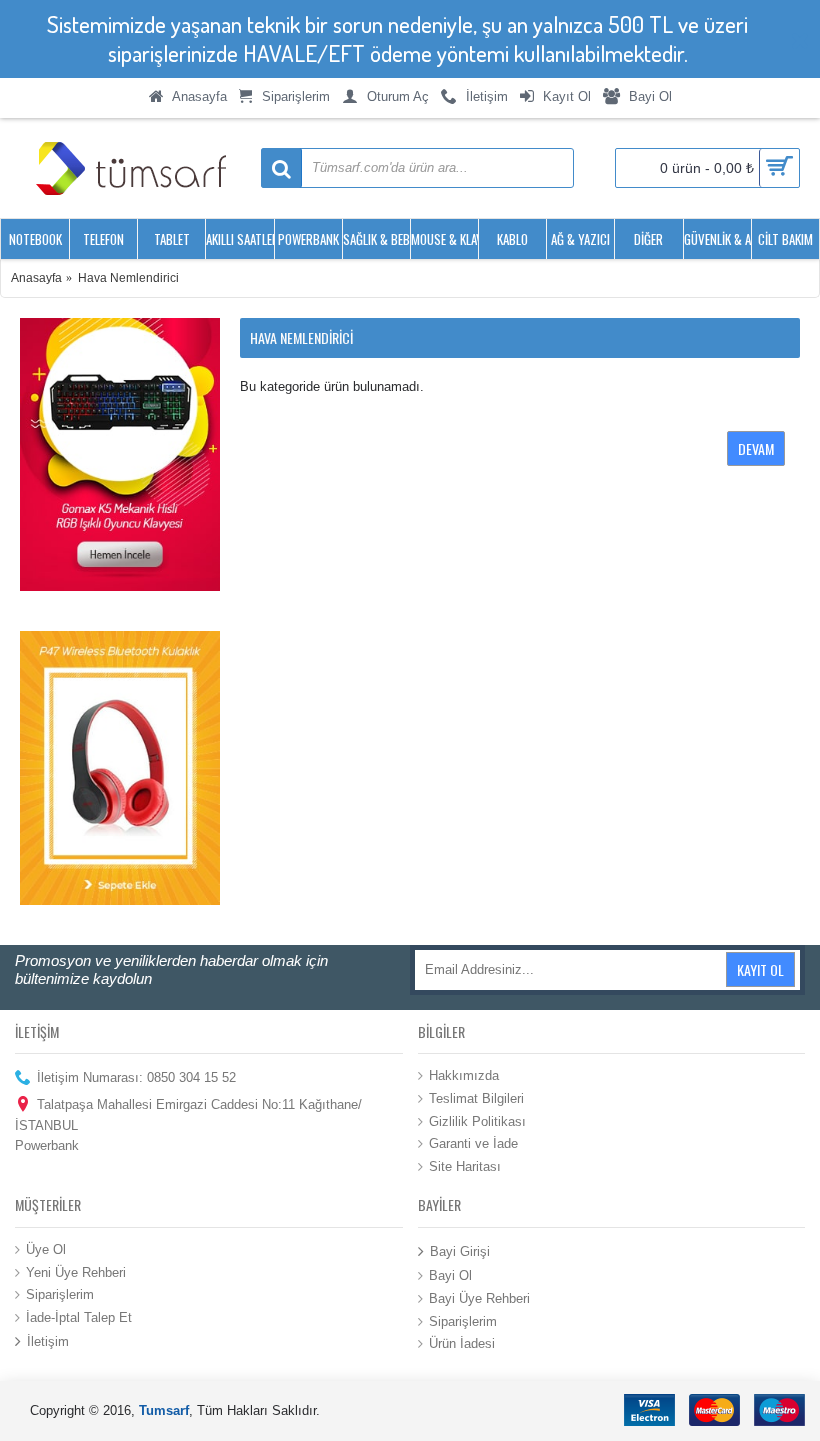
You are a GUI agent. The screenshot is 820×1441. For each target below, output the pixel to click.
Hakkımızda (464, 1075)
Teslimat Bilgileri (476, 1098)
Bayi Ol (450, 1275)
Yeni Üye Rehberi (76, 1271)
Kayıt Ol (760, 969)
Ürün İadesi (462, 1343)
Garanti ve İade (473, 1143)
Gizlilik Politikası (477, 1120)
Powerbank (47, 1145)
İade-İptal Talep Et (79, 1316)
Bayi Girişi (460, 1251)
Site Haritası (465, 1165)
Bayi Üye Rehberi (479, 1298)
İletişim (48, 1341)
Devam (756, 448)
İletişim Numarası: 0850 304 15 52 (136, 1077)
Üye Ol (46, 1249)
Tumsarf (164, 1410)
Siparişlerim (60, 1294)
